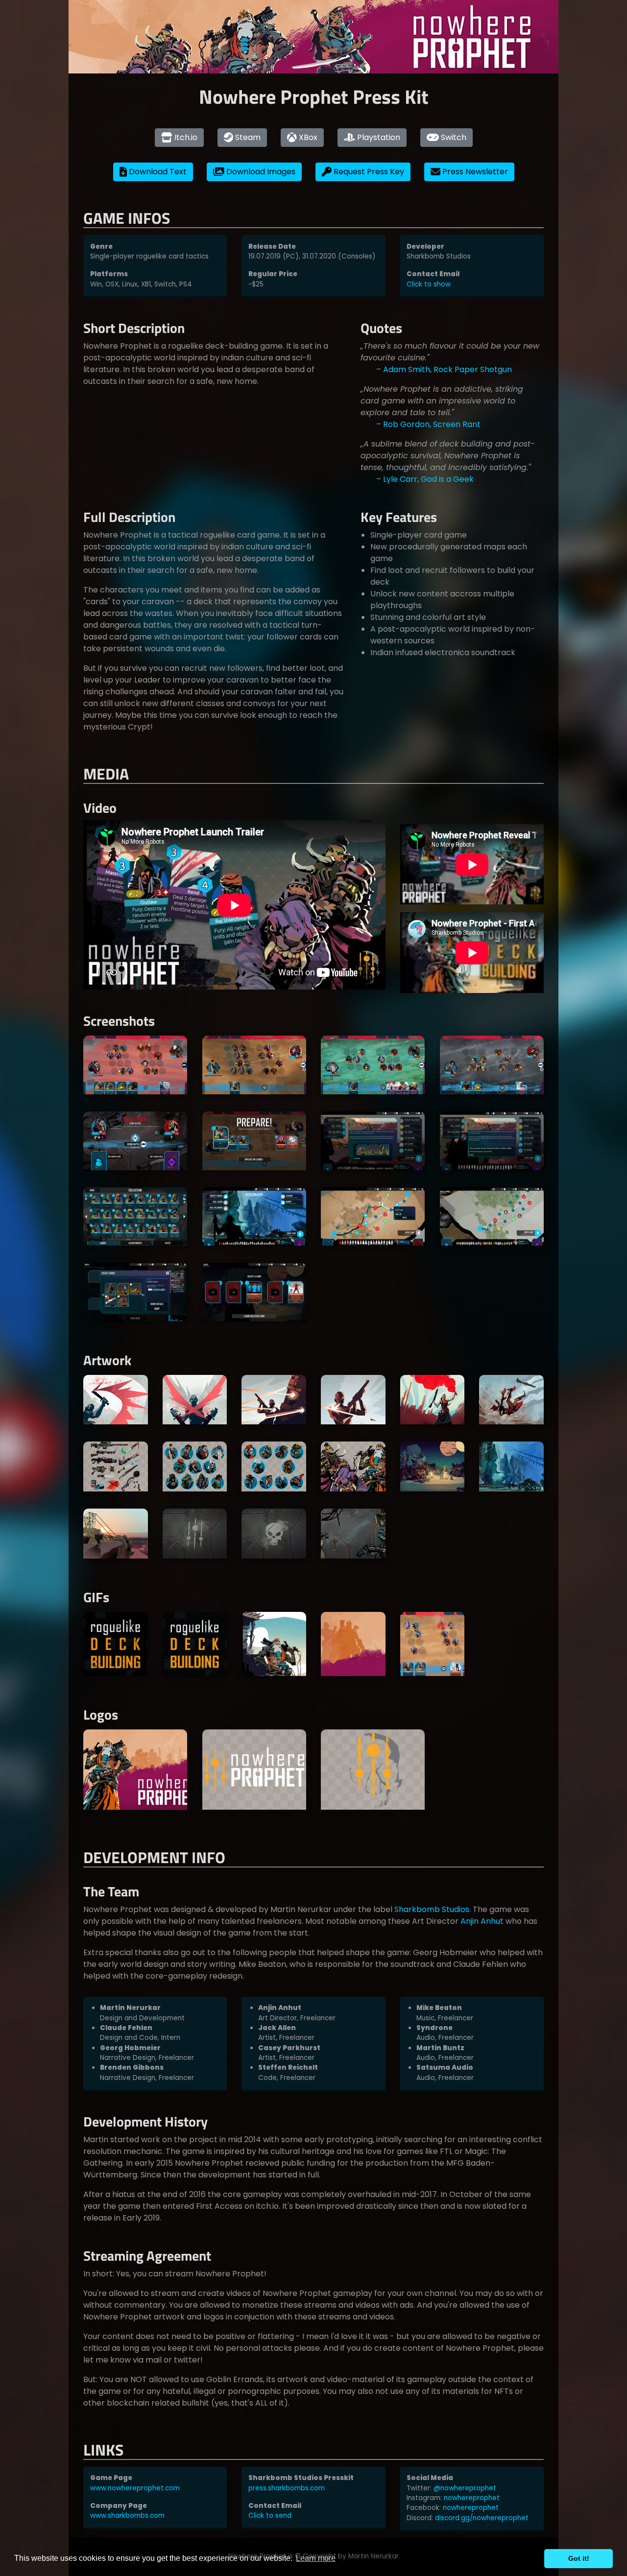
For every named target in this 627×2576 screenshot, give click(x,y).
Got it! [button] (579, 2558)
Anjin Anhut (482, 1921)
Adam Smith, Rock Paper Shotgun (447, 369)
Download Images (260, 172)
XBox (307, 137)
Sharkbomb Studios (432, 1909)
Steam (247, 137)
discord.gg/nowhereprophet (482, 2518)
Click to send (270, 2516)
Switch (453, 137)
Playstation (378, 137)
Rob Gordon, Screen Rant (432, 424)
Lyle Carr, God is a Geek (428, 479)
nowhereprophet (472, 2498)
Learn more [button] (316, 2558)
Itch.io (185, 137)
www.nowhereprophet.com (135, 2488)
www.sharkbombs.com (127, 2516)
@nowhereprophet (465, 2488)
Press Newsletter (474, 172)
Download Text (157, 172)
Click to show (429, 284)
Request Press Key (368, 172)
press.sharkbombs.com (287, 2488)
